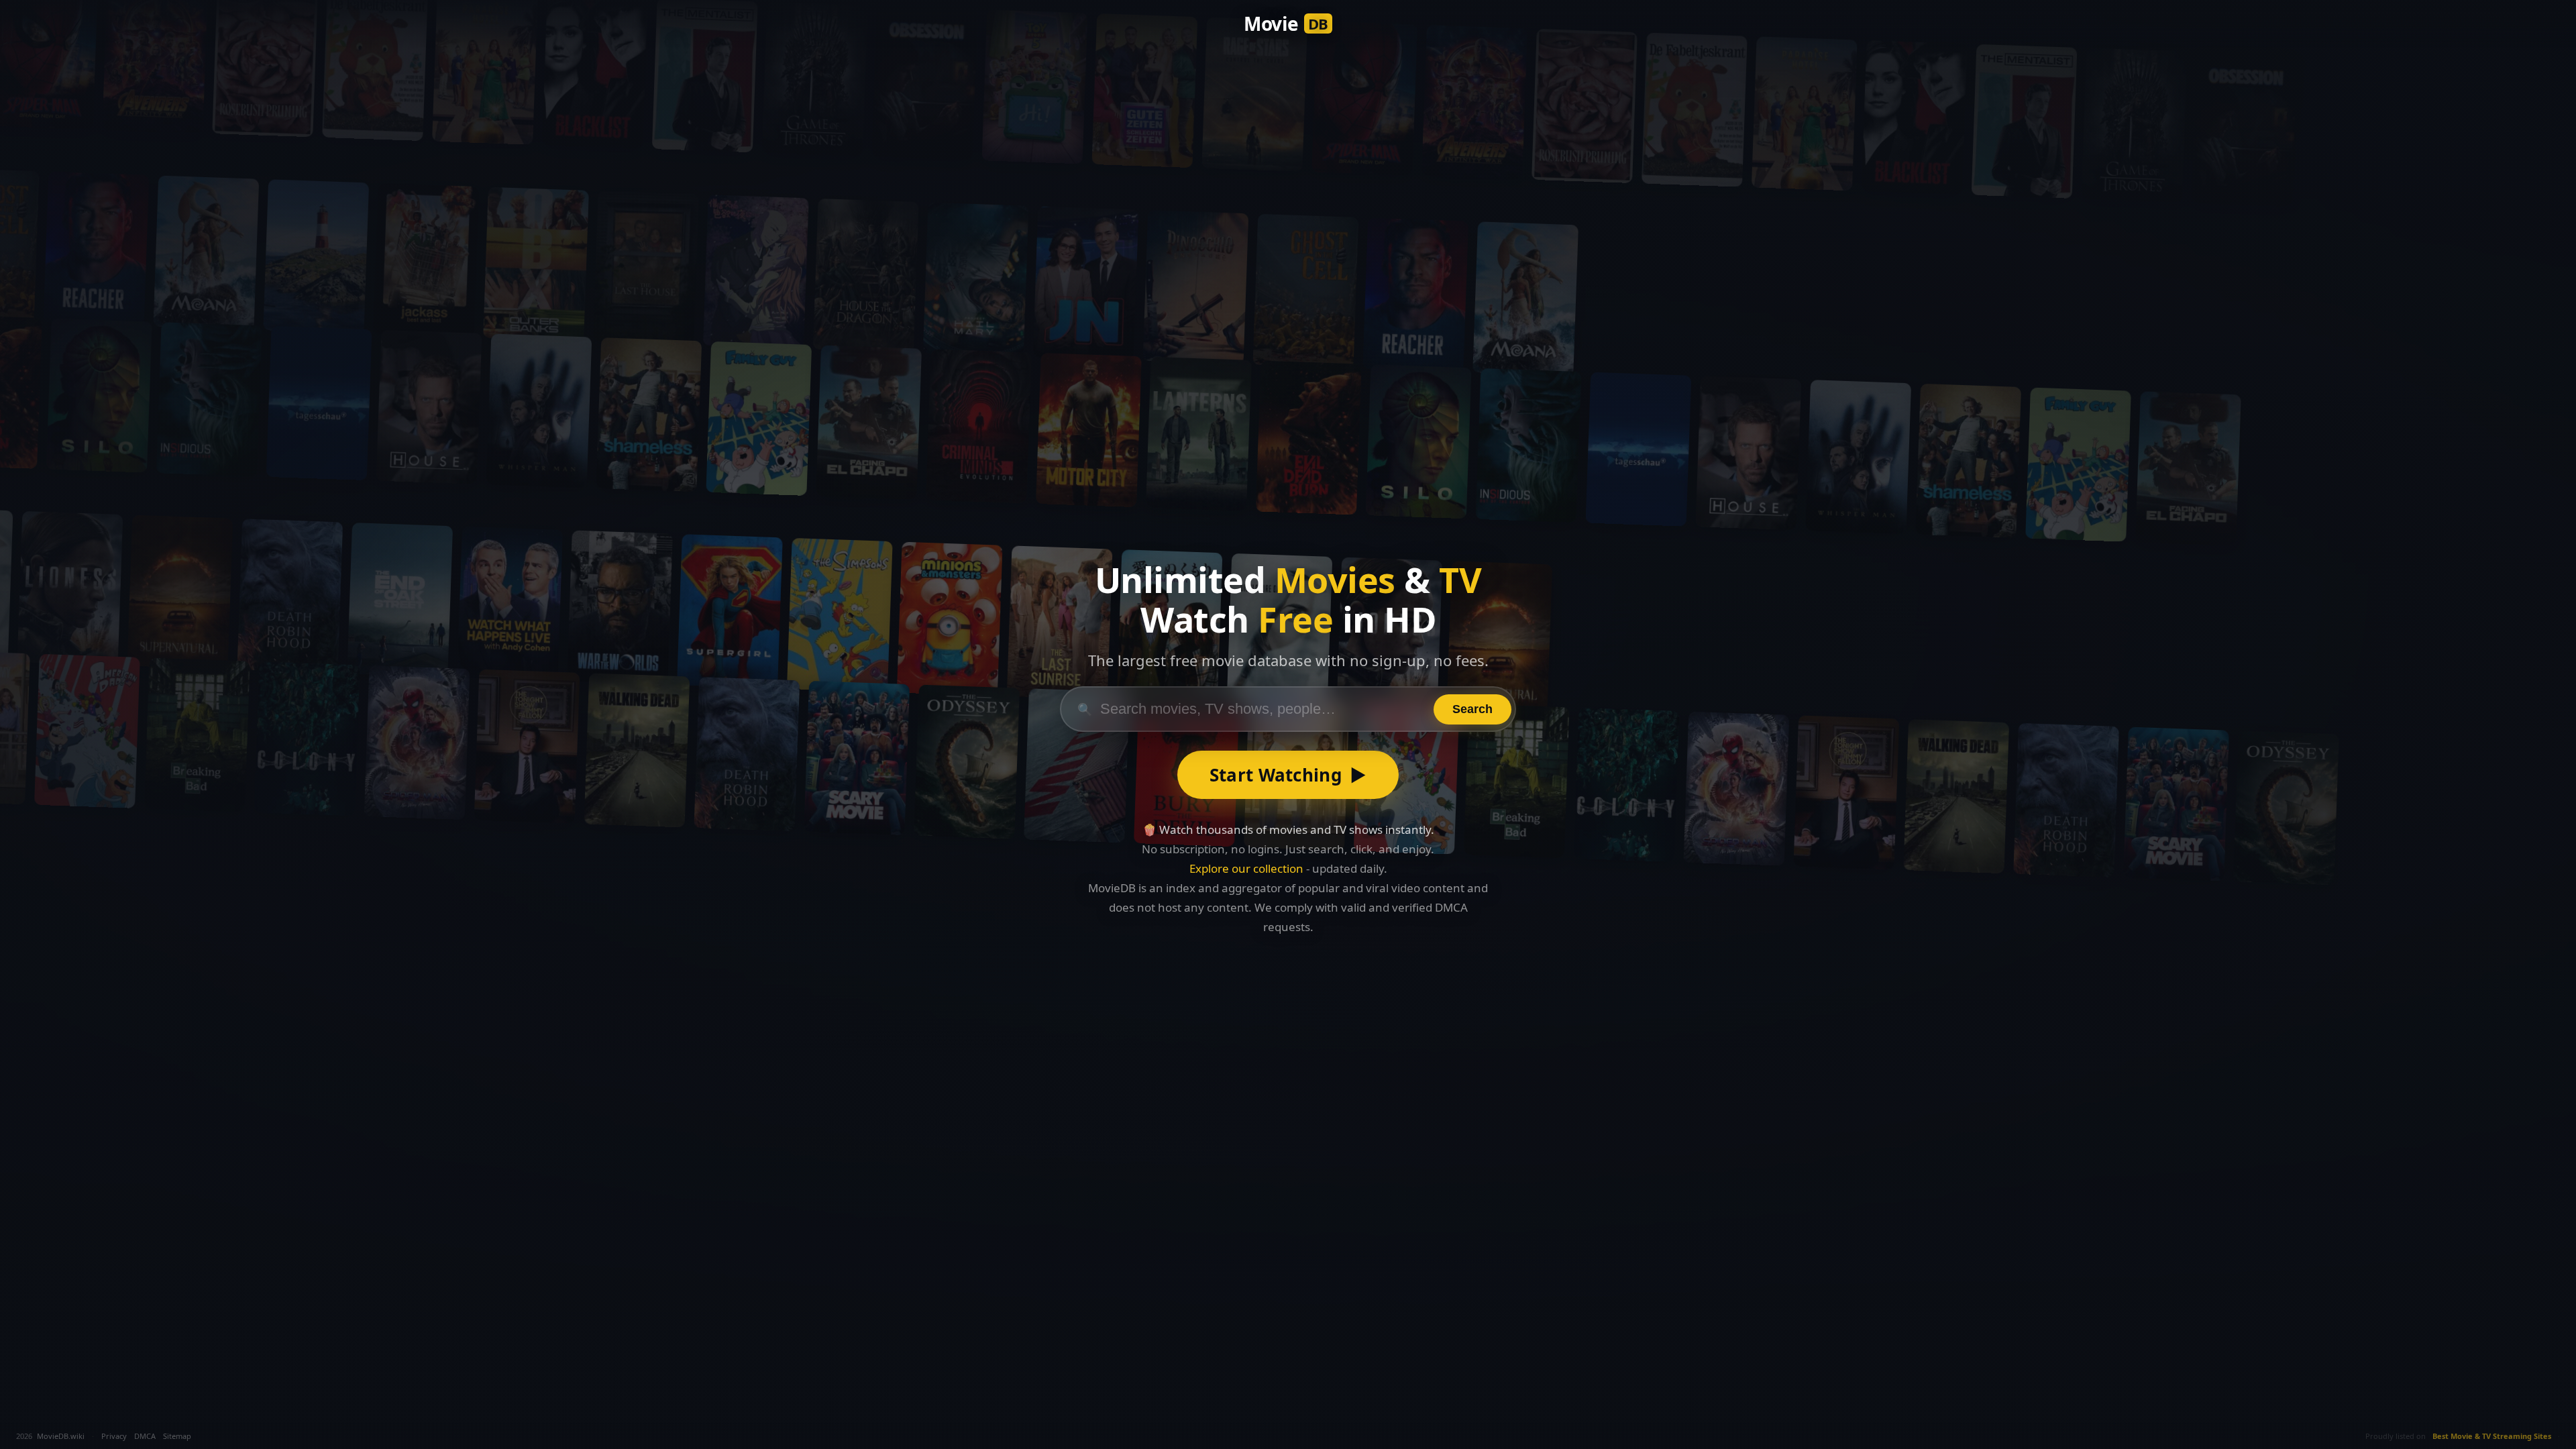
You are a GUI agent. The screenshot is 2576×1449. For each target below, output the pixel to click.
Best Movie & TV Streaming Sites (2492, 1436)
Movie (1286, 23)
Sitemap (177, 1436)
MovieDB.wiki (61, 1436)
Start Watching (1288, 775)
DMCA (145, 1436)
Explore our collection (1246, 868)
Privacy (114, 1436)
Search (1472, 709)
